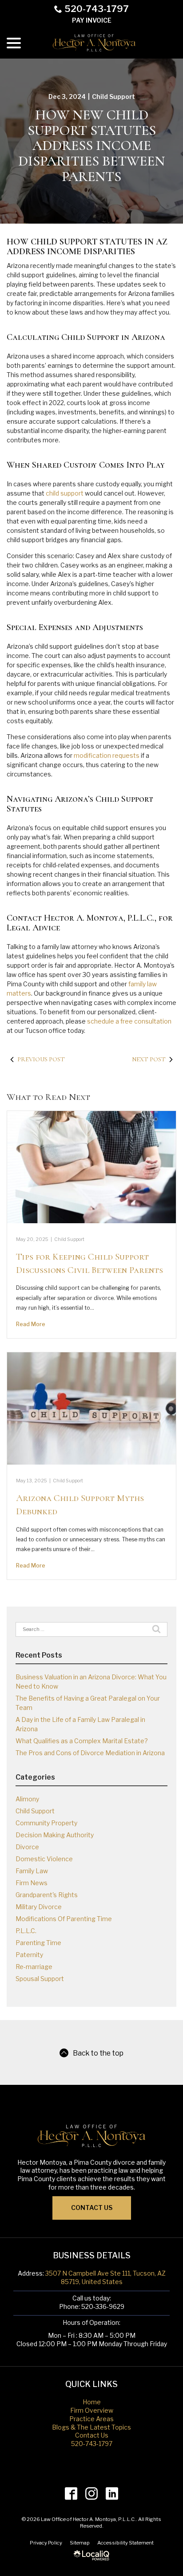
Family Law (32, 1871)
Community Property (46, 1823)
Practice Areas (91, 2419)
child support (65, 493)
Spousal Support (40, 1979)
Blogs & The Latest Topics (91, 2427)
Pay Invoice (92, 20)
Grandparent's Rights (47, 1895)
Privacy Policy (46, 2543)
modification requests (107, 755)
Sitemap (80, 2543)
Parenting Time (38, 1943)
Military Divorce (39, 1907)
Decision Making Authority (55, 1835)
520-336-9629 (103, 2306)
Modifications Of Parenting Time (64, 1919)
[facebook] (71, 2493)
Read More (31, 1324)
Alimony (27, 1799)
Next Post (149, 1059)
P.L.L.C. (26, 1931)
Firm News (32, 1883)
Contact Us (92, 2435)
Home (92, 2402)
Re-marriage (34, 1967)
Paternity (29, 1955)
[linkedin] (112, 2493)
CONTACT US (92, 2208)
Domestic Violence (44, 1859)
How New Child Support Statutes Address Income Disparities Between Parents (91, 146)
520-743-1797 (97, 9)
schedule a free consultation (129, 1021)
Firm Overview (92, 2410)
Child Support (113, 97)
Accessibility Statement (125, 2543)
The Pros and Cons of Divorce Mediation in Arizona (90, 1753)
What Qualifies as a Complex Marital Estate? (82, 1741)
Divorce (27, 1847)
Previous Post (41, 1059)
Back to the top (98, 2053)
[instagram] (92, 2493)
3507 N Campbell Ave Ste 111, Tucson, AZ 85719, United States (105, 2277)
